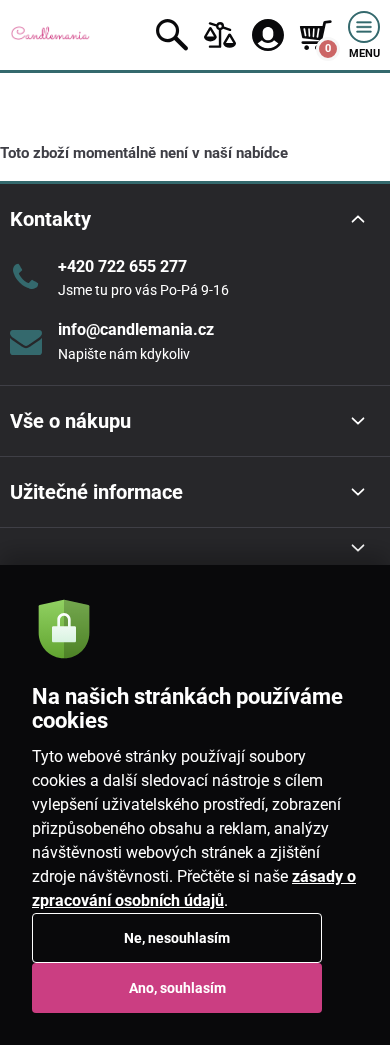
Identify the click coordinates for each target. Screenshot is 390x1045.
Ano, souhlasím (177, 988)
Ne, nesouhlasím (177, 938)
